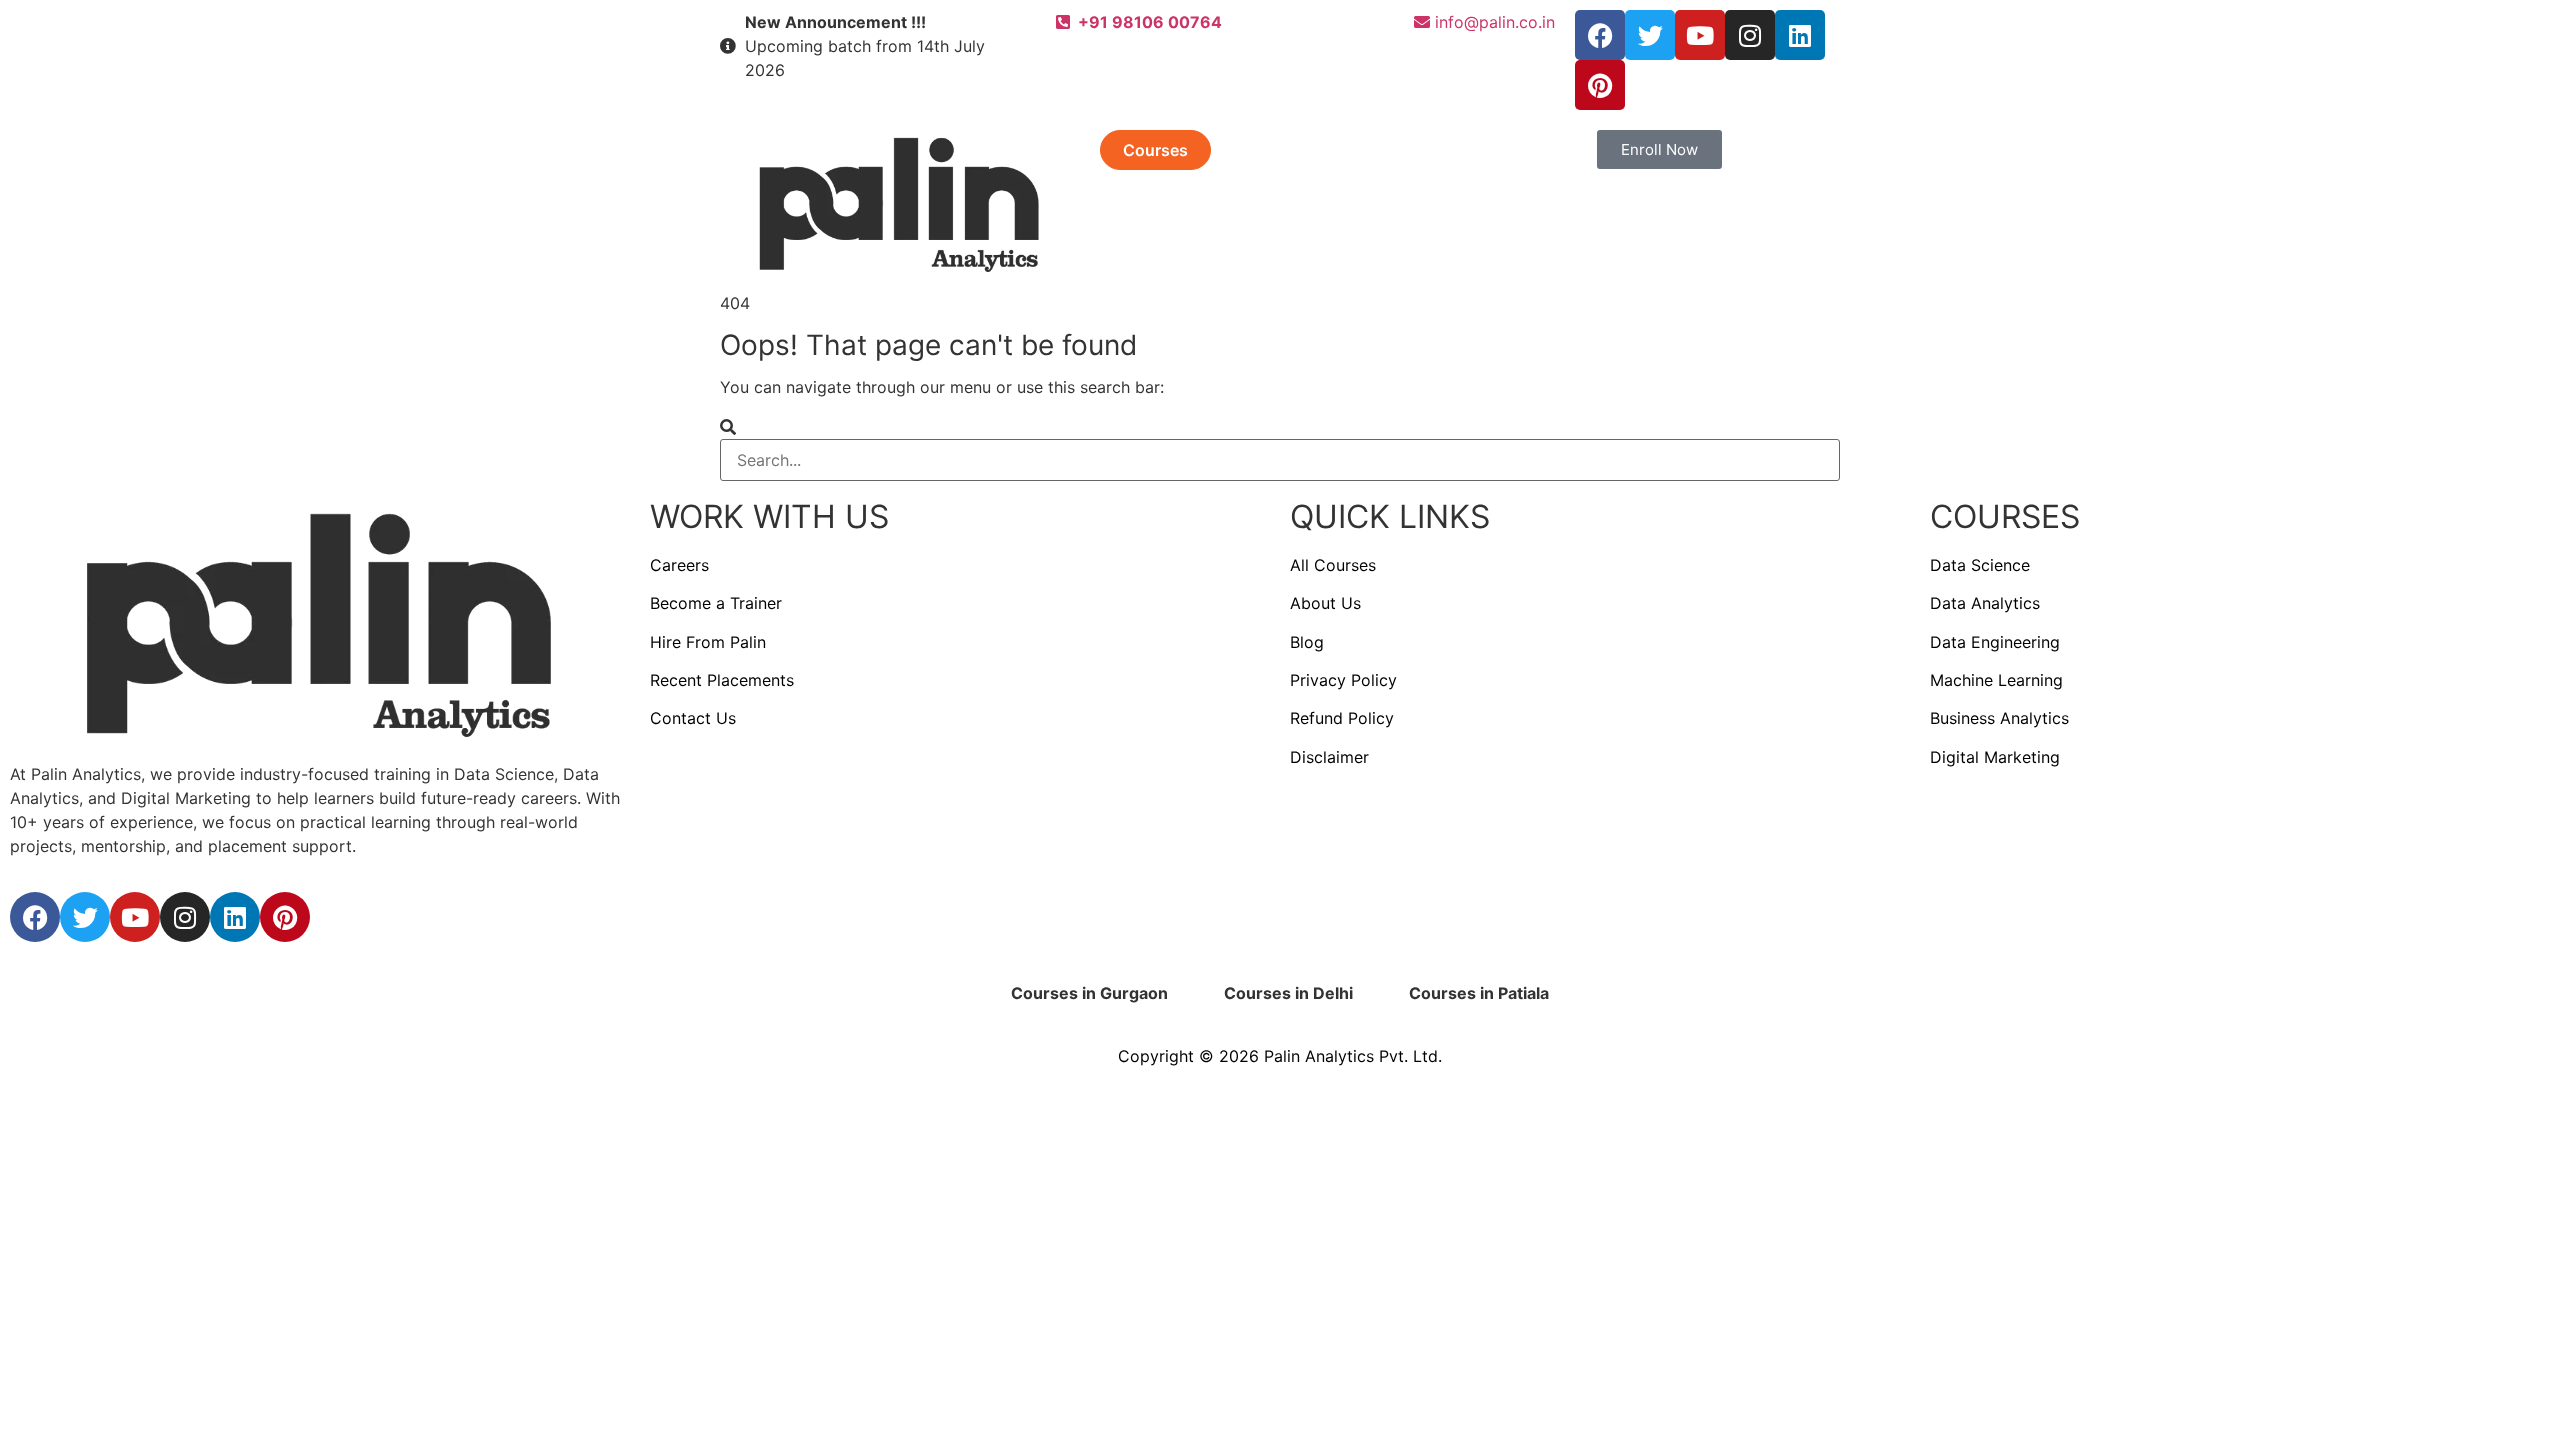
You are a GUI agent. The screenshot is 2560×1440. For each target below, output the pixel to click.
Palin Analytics (1319, 1056)
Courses (1155, 150)
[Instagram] (1750, 35)
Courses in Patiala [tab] (1479, 993)
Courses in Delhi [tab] (1288, 993)
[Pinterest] (1600, 85)
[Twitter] (1650, 35)
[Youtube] (1700, 35)
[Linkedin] (1800, 35)
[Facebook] (1600, 35)
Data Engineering (1995, 642)
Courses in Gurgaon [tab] (1089, 993)
